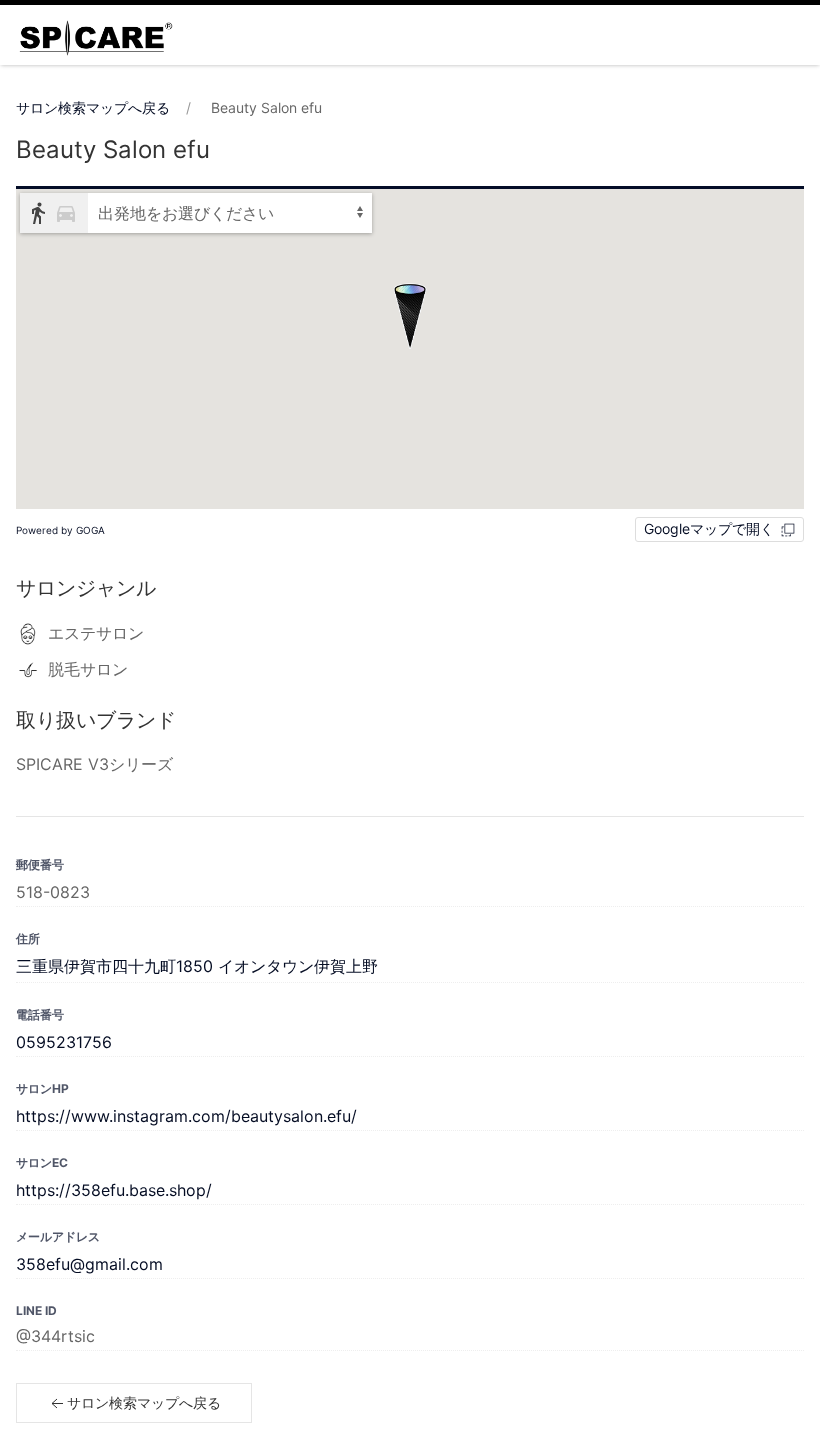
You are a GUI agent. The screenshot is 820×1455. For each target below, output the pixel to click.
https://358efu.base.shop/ (114, 1190)
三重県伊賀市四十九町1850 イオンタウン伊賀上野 (197, 966)
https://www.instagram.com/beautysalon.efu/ (186, 1116)
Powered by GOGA (60, 530)
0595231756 (64, 1042)
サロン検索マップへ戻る (93, 107)
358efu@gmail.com (89, 1264)
